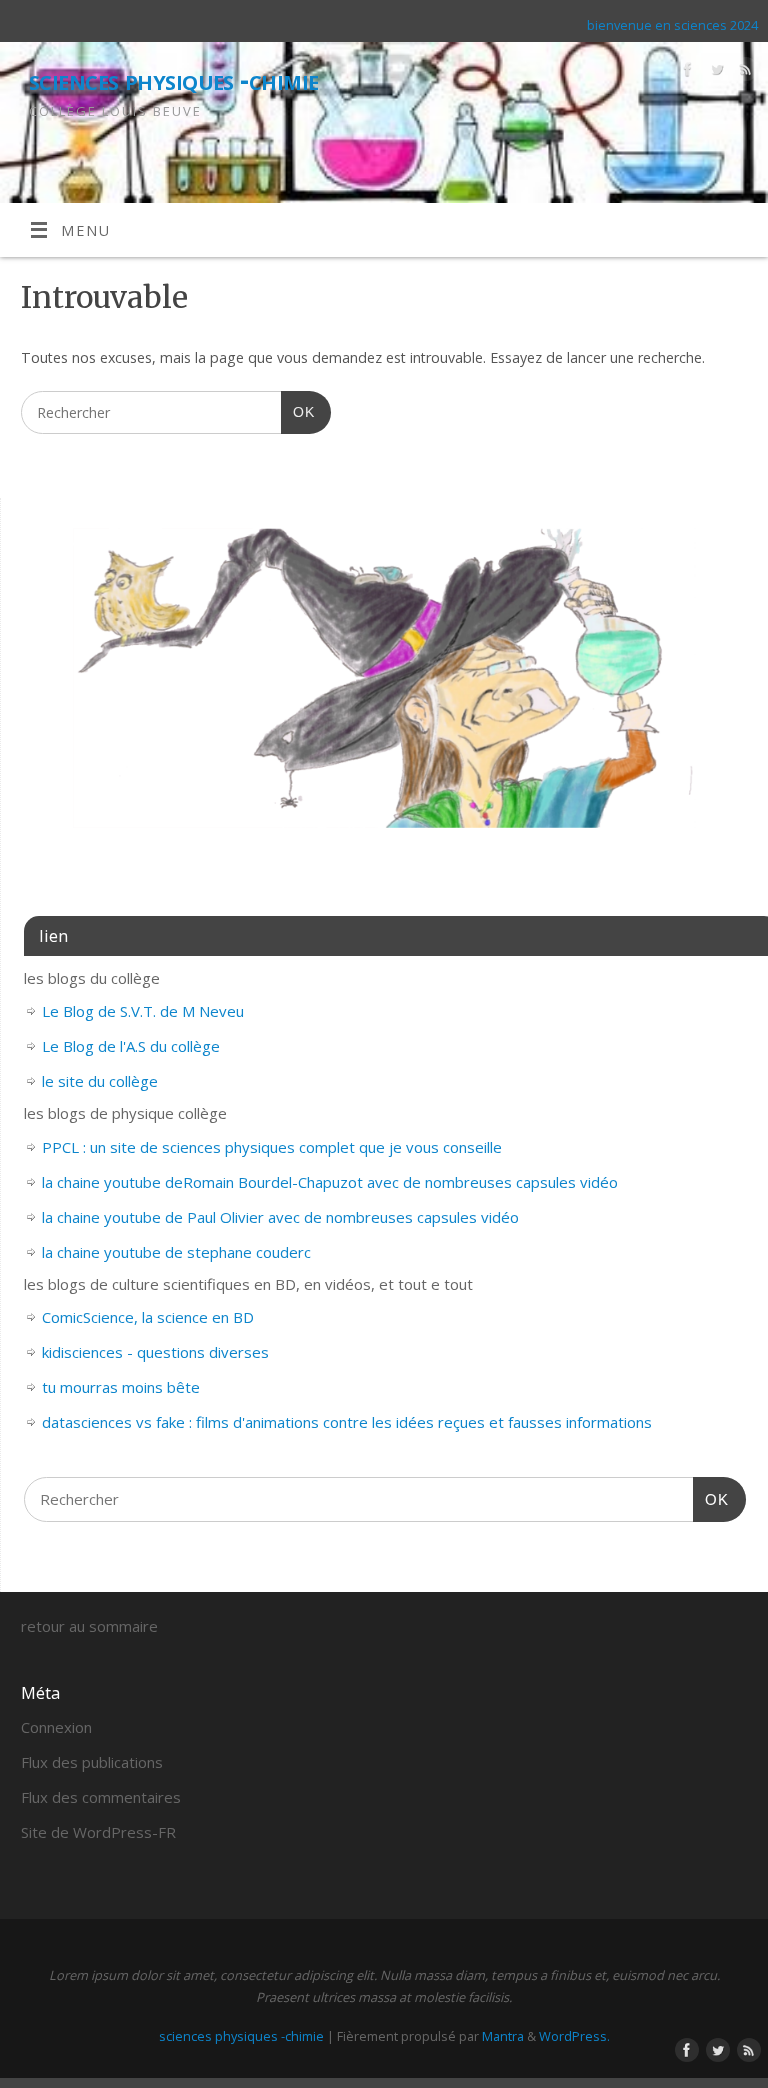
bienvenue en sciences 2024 (672, 25)
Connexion (56, 1727)
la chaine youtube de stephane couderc (176, 1252)
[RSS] (743, 72)
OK (297, 411)
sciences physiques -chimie (173, 79)
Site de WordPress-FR (98, 1832)
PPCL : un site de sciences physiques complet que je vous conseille (272, 1147)
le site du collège (100, 1081)
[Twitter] (714, 72)
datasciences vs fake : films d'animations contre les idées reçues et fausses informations (347, 1422)
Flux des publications (92, 1762)
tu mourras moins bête (121, 1387)
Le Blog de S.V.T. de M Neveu (143, 1011)
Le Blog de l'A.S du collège (131, 1046)
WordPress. (574, 2036)
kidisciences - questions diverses (155, 1352)
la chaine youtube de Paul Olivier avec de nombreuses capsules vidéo (280, 1217)
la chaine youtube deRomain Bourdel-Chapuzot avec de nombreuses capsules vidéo (330, 1182)
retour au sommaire (89, 1626)
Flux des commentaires (101, 1797)
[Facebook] (685, 72)
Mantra (503, 2036)
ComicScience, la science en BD (148, 1317)
